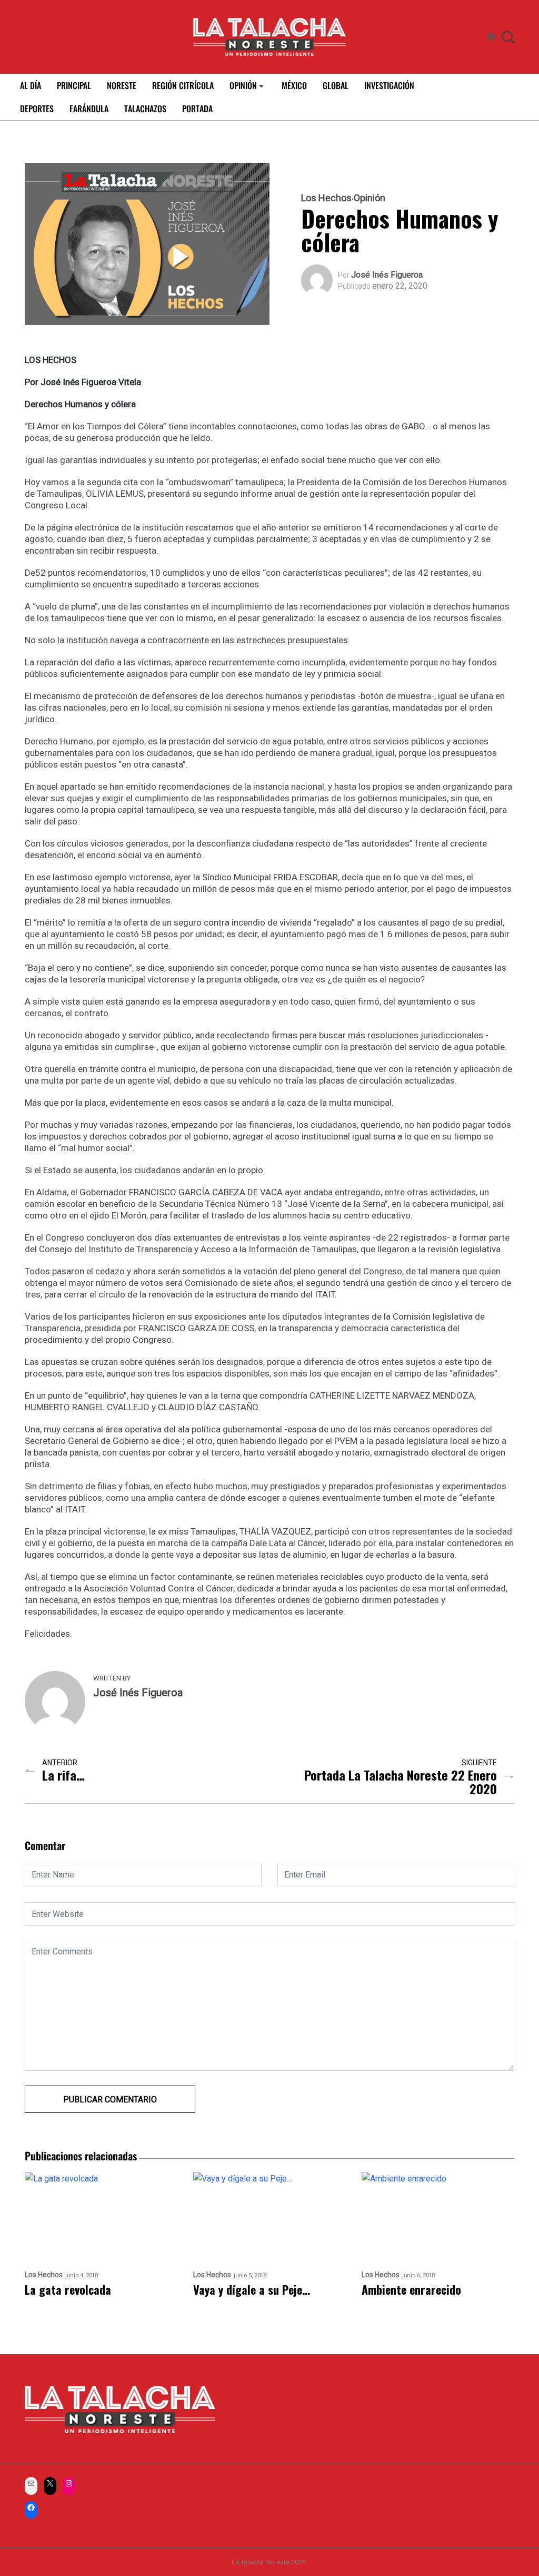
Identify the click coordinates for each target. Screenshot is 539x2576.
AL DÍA (31, 85)
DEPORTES (37, 109)
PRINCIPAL (74, 85)
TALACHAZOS (145, 109)
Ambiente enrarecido (411, 2290)
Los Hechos (326, 198)
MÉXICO (294, 85)
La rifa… (63, 1775)
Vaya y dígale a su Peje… (252, 2290)
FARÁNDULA (89, 109)
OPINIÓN (243, 85)
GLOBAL (336, 85)
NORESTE (122, 85)
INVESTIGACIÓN (389, 85)
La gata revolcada (68, 2290)
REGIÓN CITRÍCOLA (183, 85)
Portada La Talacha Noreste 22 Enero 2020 (401, 1782)
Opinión (370, 198)
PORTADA (197, 109)
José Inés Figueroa (387, 275)
